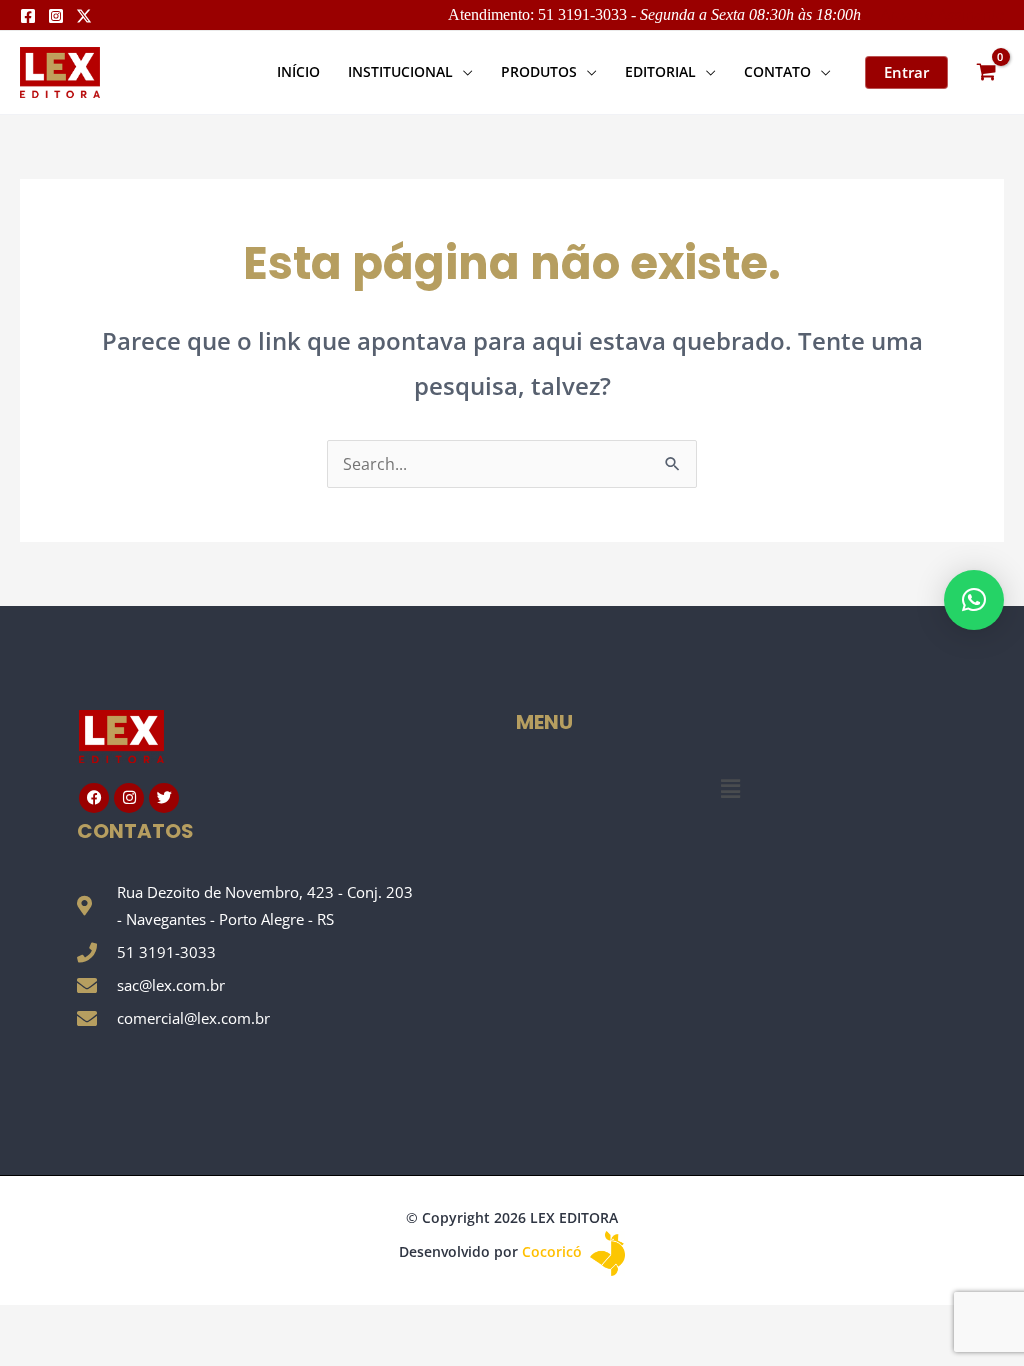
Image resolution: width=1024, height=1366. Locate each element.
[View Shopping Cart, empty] (986, 72)
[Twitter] (84, 16)
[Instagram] (56, 16)
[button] (463, 71)
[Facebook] (28, 16)
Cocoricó (554, 1251)
